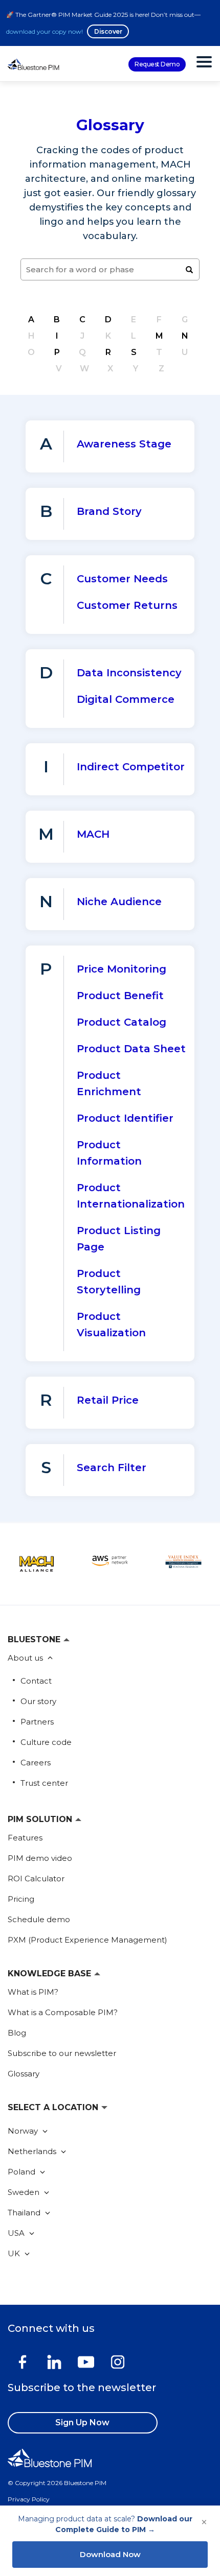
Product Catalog (122, 1022)
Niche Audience (119, 902)
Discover (108, 31)
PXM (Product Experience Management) (87, 1940)
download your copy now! (45, 31)
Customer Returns (127, 605)
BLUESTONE (34, 1639)
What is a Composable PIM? (63, 2012)
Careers (36, 1763)
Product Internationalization (131, 1196)
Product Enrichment (109, 1083)
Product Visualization (111, 1325)
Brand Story (109, 511)
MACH (93, 834)
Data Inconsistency (129, 673)
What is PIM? (33, 1992)
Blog (17, 2033)
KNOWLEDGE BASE (49, 1974)
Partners (37, 1722)
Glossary (24, 2074)
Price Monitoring (122, 969)
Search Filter (112, 1468)
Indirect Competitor (131, 767)
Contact (36, 1681)
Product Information (109, 1153)
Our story (38, 1701)
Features (25, 1838)
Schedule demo (39, 1919)
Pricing (21, 1899)
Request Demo (157, 64)
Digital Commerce (126, 699)
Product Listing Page (119, 1239)
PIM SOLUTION (40, 1819)
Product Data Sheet (131, 1049)
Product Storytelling (109, 1282)
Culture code (46, 1742)
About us (26, 1658)
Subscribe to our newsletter (62, 2053)
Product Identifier (125, 1118)
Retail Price (108, 1400)
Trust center (44, 1783)
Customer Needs (122, 579)
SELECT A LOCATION (53, 2107)
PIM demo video (40, 1858)
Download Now (110, 2554)
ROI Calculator (36, 1878)
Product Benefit (120, 996)
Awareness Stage (124, 444)
